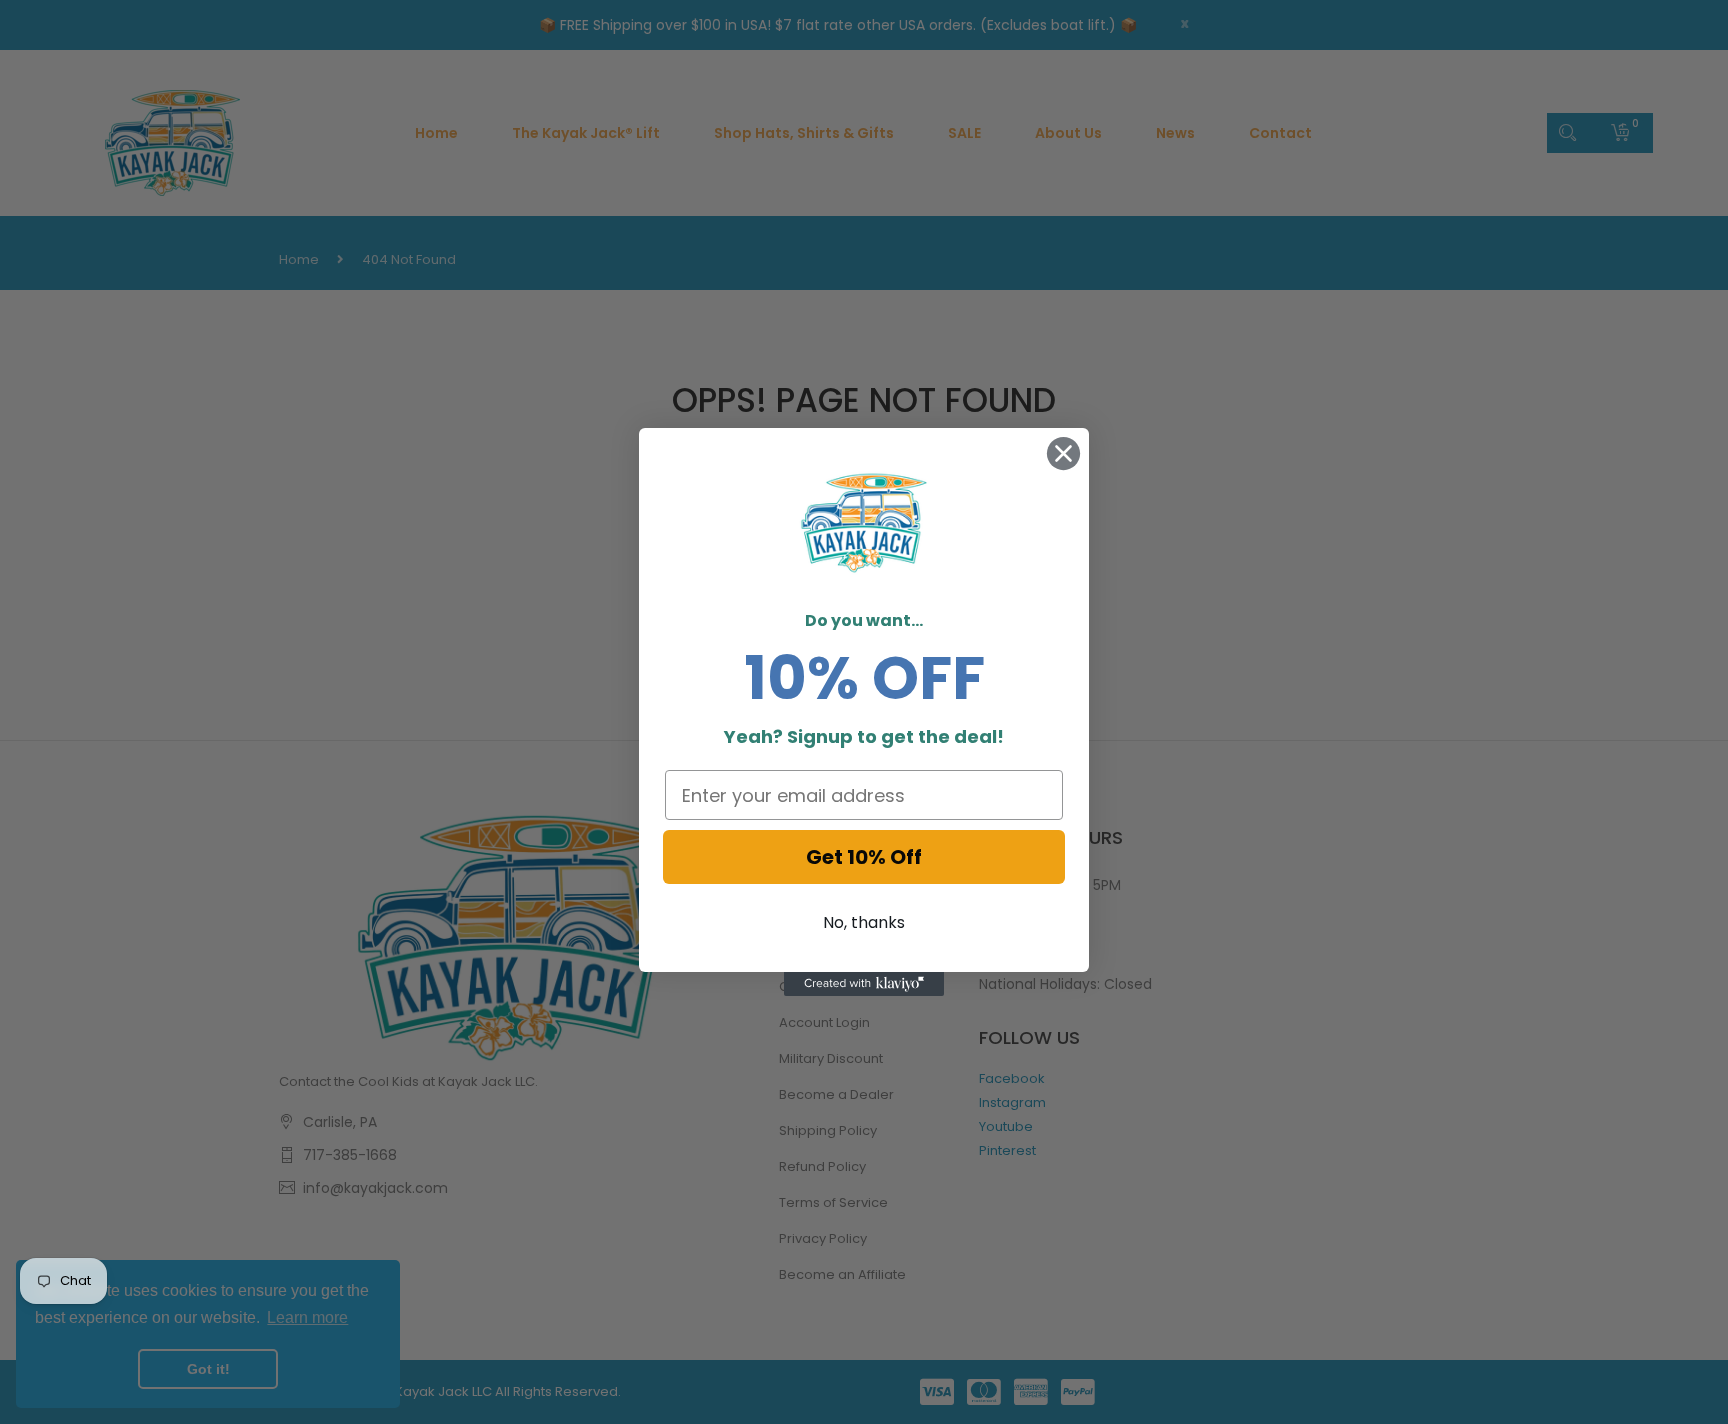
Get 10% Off (864, 857)
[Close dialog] (1063, 453)
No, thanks (864, 922)
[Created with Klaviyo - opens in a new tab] (864, 984)
